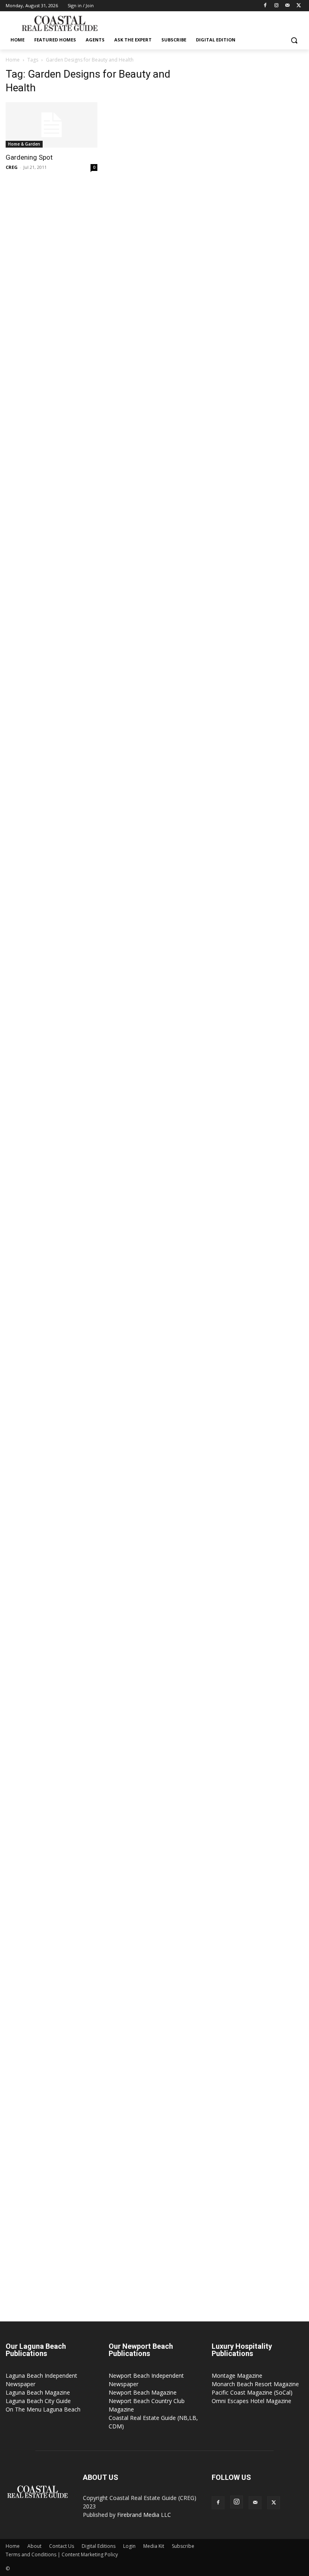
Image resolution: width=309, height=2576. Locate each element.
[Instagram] (277, 6)
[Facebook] (265, 6)
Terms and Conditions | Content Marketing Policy (62, 2554)
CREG (12, 167)
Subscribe (183, 2546)
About (34, 2546)
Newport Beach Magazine (143, 2392)
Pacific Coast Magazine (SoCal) (252, 2392)
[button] (294, 40)
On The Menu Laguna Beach (43, 2409)
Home (13, 60)
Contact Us (62, 2546)
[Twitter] (299, 6)
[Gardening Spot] (51, 125)
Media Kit (154, 2546)
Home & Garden (24, 144)
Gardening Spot (29, 157)
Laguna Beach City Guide (38, 2401)
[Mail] (287, 6)
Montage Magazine (237, 2376)
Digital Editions (99, 2546)
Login (129, 2546)
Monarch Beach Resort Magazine (255, 2384)
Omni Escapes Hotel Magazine (251, 2401)
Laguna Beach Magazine (38, 2392)
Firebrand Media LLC (144, 2515)
